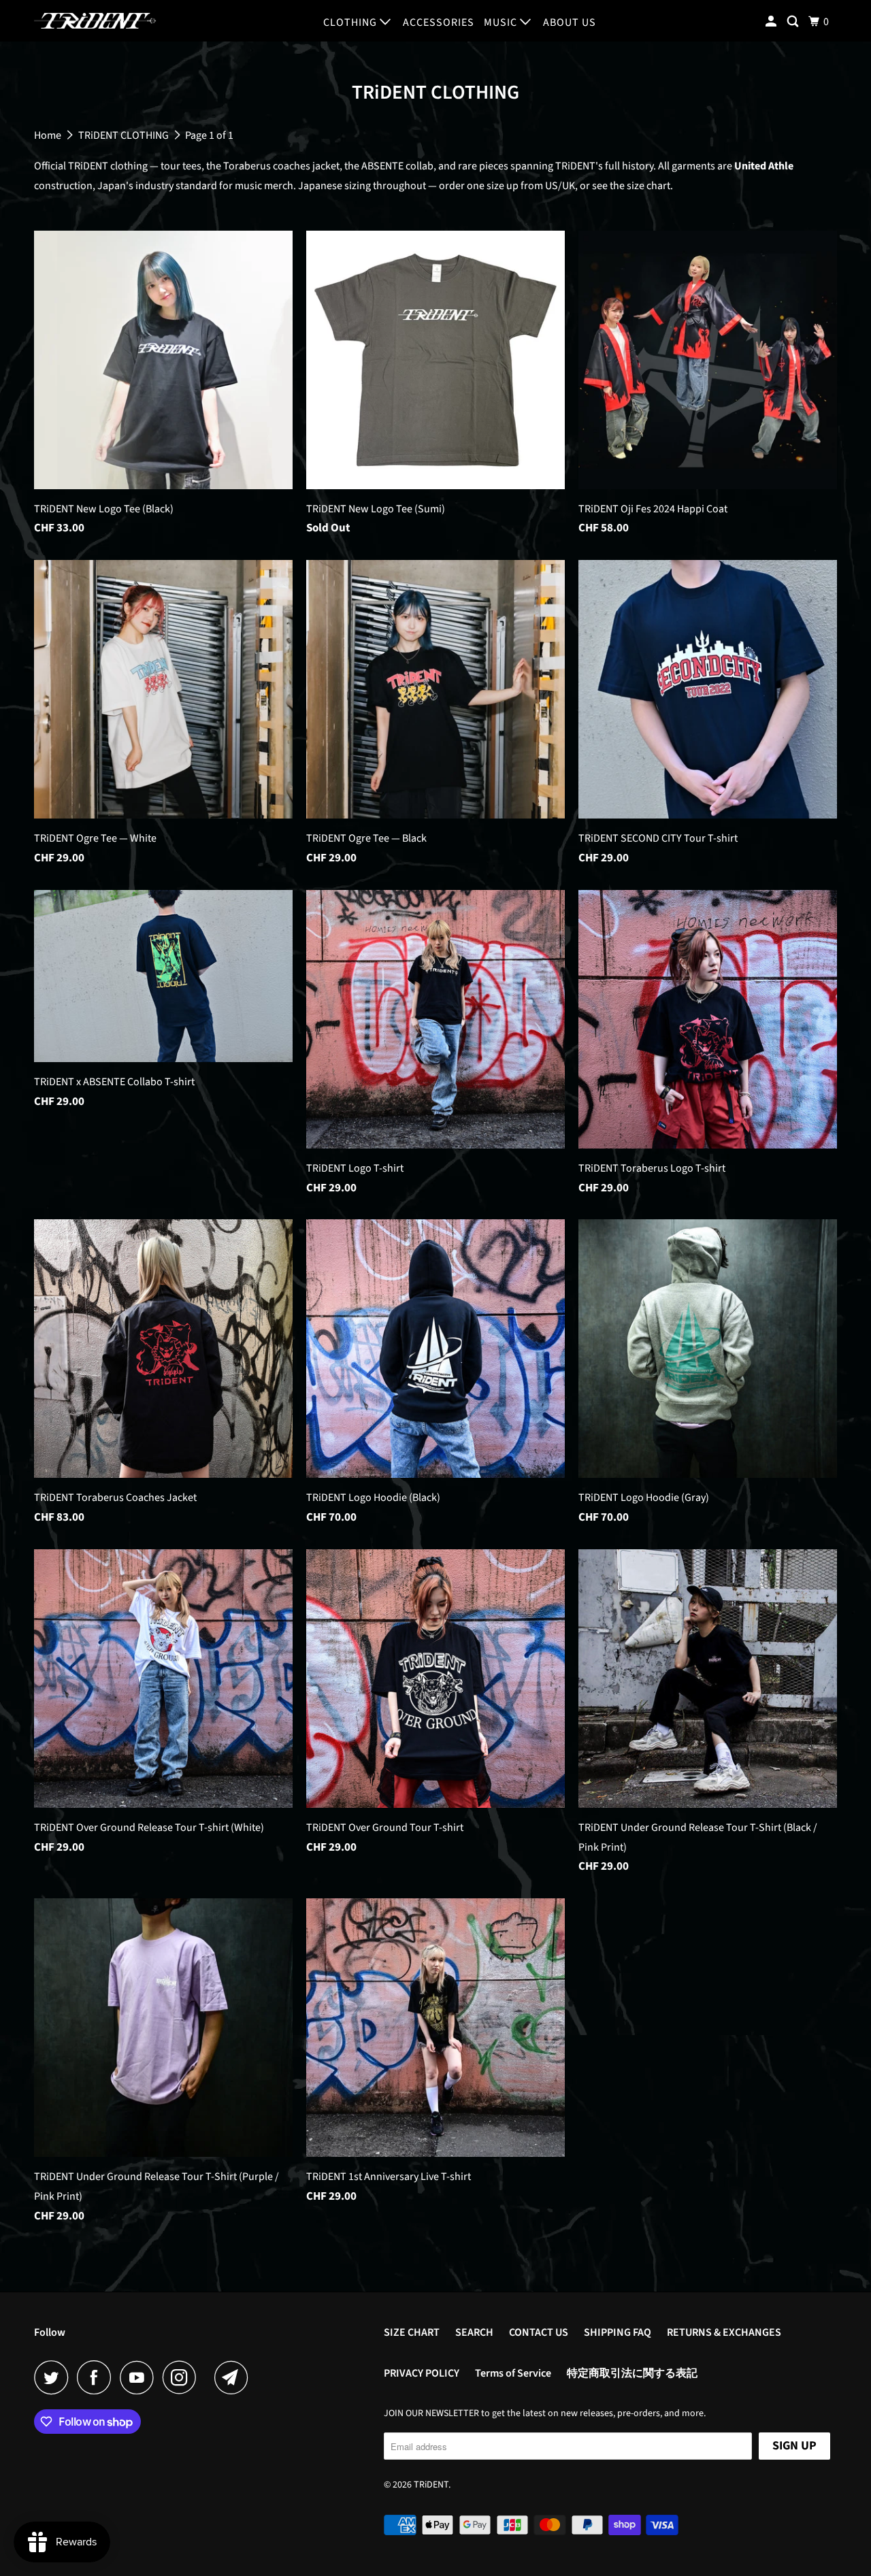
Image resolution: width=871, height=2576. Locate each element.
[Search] (794, 22)
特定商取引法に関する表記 (632, 2373)
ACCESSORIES (439, 22)
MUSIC (502, 22)
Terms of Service (513, 2373)
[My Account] (772, 22)
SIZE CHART (412, 2332)
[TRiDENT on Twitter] (54, 2377)
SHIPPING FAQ (618, 2332)
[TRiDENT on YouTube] (140, 2377)
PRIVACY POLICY (422, 2373)
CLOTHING (351, 22)
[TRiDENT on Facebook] (97, 2377)
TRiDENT (431, 2485)
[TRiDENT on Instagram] (183, 2377)
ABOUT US (570, 22)
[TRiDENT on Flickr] (209, 2377)
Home (49, 135)
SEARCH (474, 2332)
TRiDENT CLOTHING (125, 135)
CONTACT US (539, 2332)
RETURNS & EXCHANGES (724, 2332)
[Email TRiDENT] (235, 2377)
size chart (648, 186)
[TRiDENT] (95, 21)
